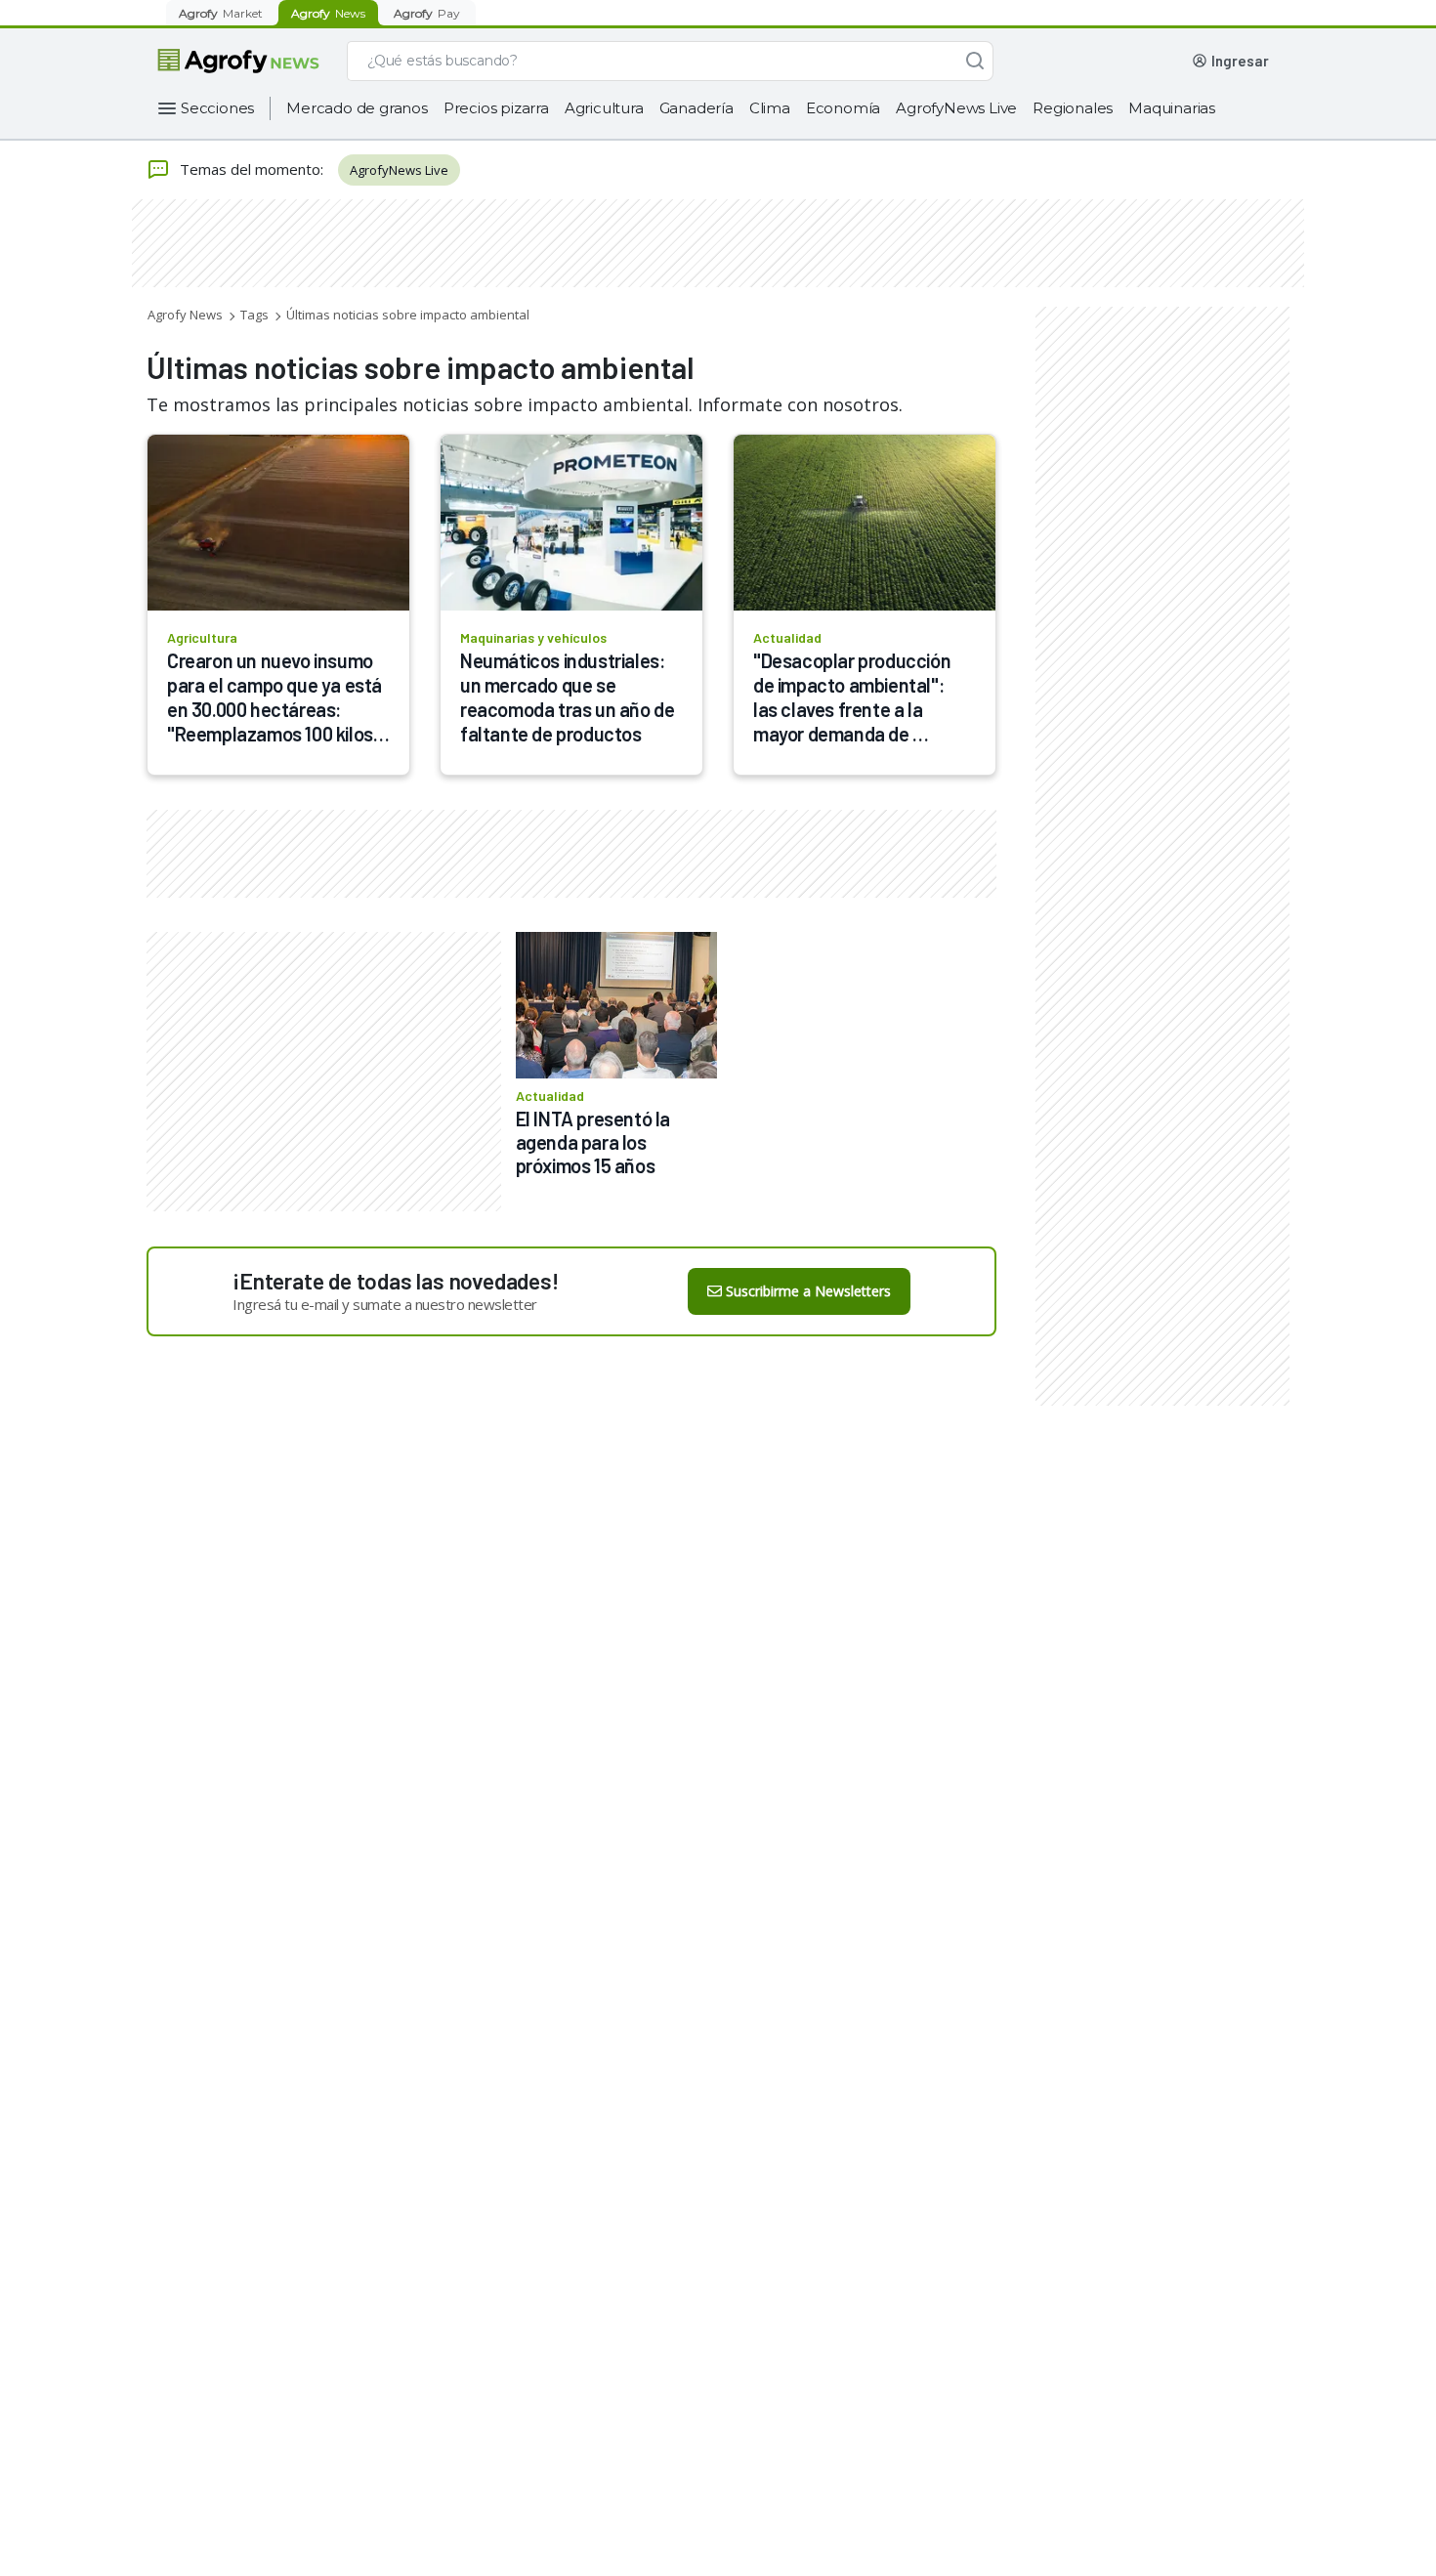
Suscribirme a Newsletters (808, 1291)
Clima (770, 108)
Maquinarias (1172, 108)
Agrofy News (185, 315)
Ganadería (697, 108)
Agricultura (604, 108)
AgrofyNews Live (956, 108)
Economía (843, 108)
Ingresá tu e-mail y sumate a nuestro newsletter (385, 1304)
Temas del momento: (252, 169)
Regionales (1073, 108)
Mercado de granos (357, 108)
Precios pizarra (496, 108)
